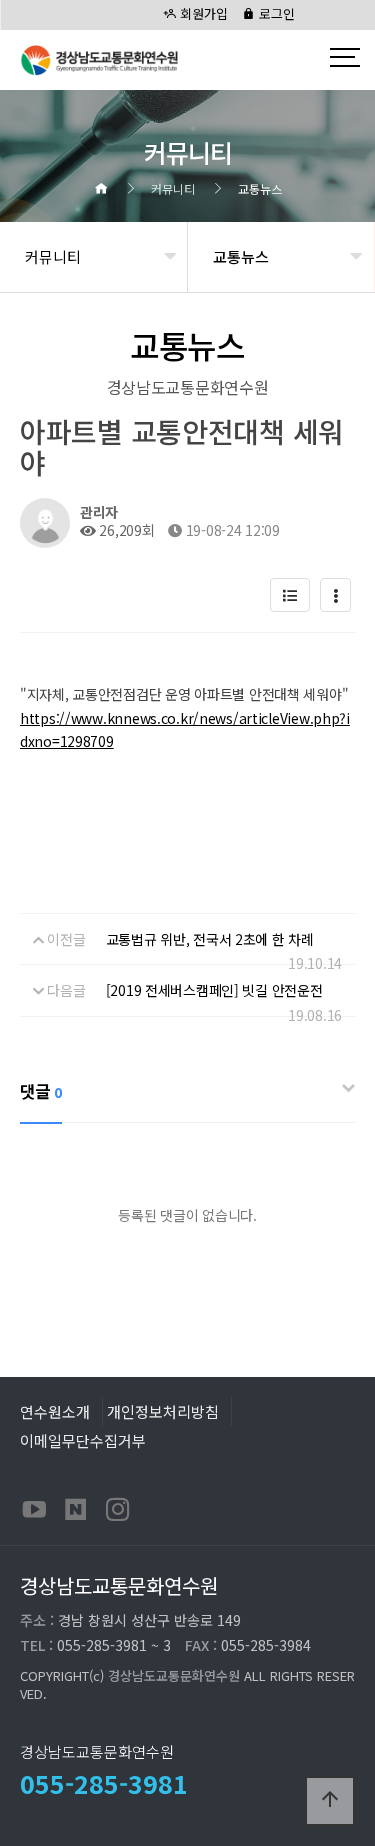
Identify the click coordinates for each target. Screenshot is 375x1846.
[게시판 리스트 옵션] (335, 595)
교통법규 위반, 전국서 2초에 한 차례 (210, 939)
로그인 (275, 13)
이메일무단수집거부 (83, 1440)
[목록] (290, 595)
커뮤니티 (53, 256)
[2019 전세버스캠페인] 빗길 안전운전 (214, 990)
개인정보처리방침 (163, 1411)
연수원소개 (55, 1411)
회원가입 (202, 13)
